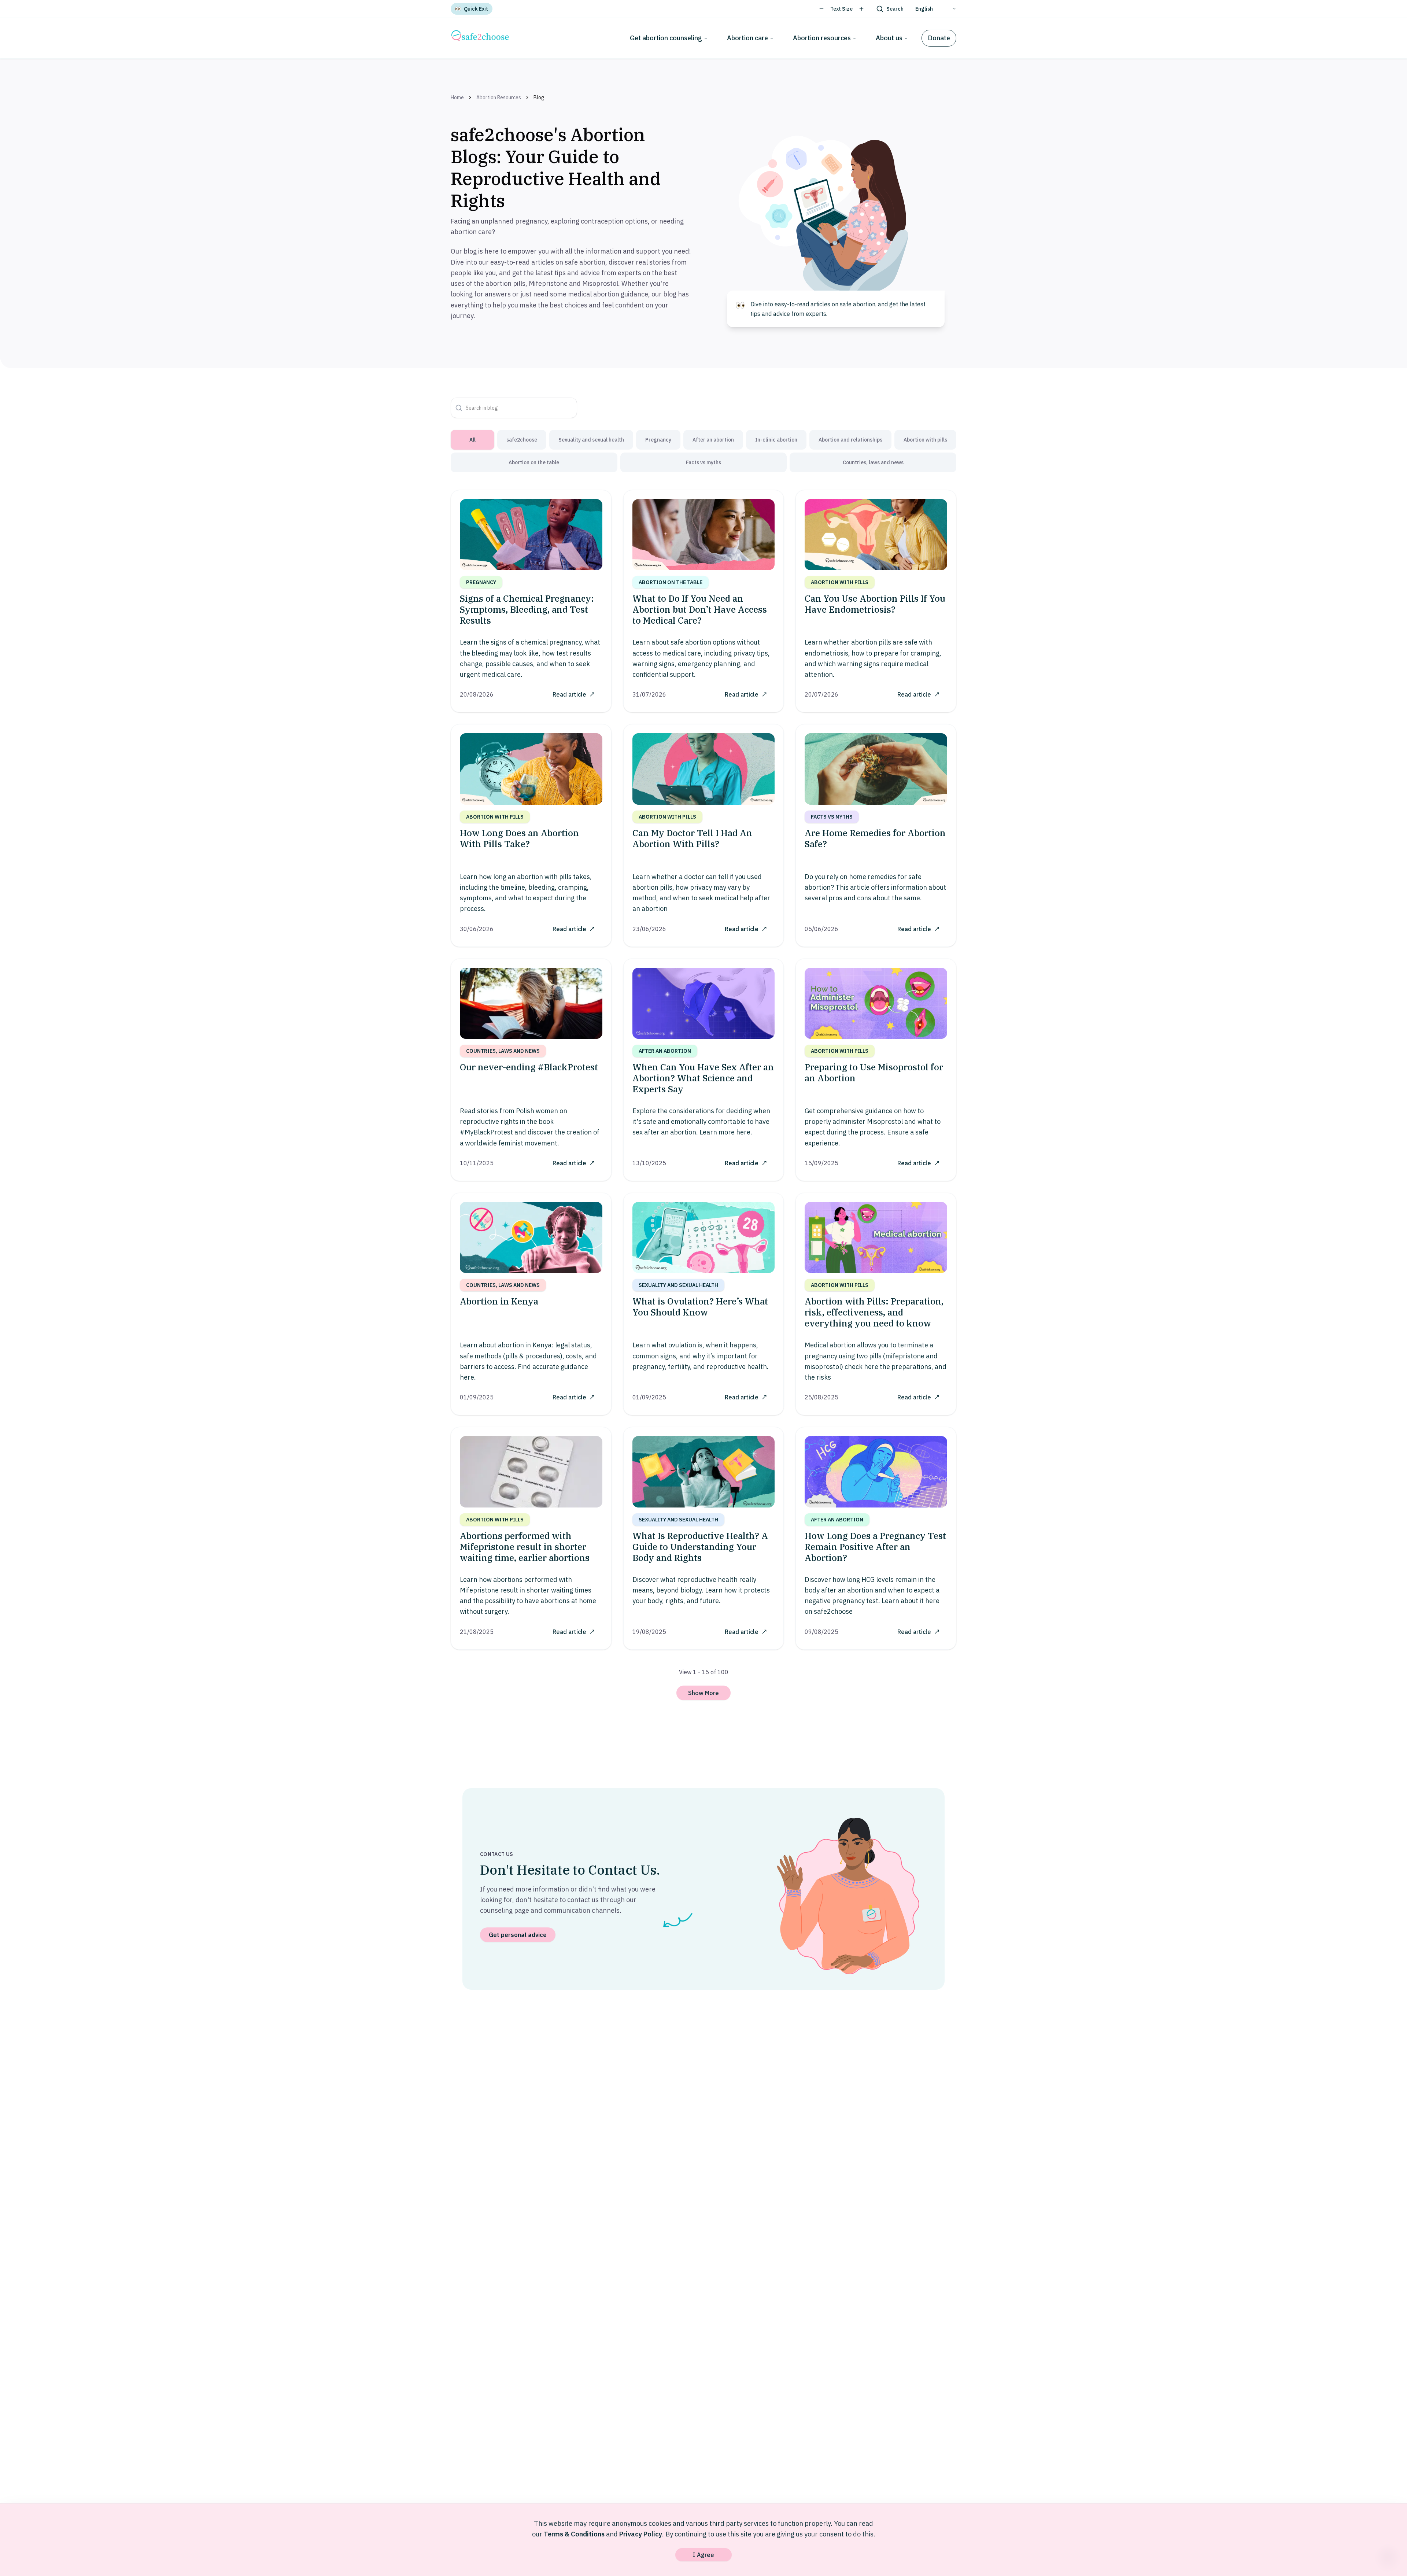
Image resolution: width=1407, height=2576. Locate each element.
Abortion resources (822, 38)
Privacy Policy (641, 2534)
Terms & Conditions (574, 2534)
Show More (703, 1693)
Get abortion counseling (666, 38)
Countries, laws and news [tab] (873, 462)
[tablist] (703, 451)
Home (457, 97)
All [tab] (472, 440)
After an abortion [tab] (713, 440)
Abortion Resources (499, 97)
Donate (939, 38)
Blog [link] (539, 97)
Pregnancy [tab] (658, 440)
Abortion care (747, 38)
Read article (569, 694)
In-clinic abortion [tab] (776, 440)
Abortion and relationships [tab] (850, 440)
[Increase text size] (861, 9)
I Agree (703, 2555)
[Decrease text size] (821, 9)
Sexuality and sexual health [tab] (591, 440)
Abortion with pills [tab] (925, 440)
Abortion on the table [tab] (534, 462)
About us (889, 38)
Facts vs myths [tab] (703, 462)
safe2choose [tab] (522, 440)
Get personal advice (518, 1935)
